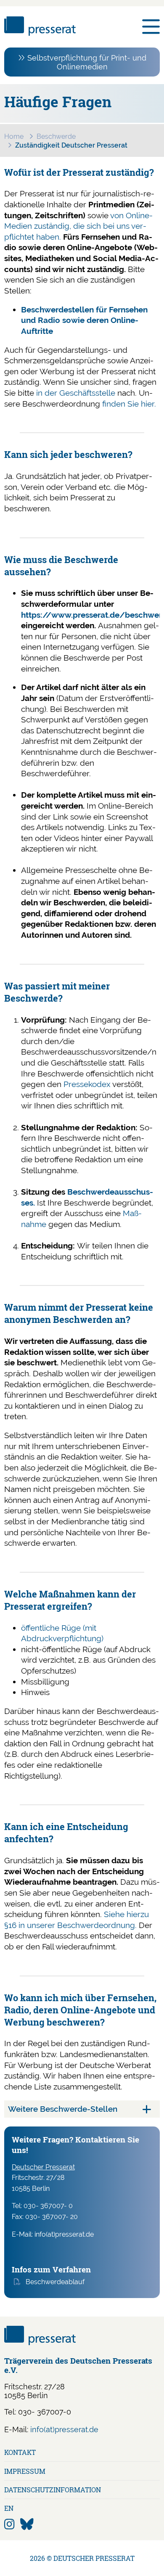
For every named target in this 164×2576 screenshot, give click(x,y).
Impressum (25, 2471)
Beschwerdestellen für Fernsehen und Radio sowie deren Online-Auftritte (84, 320)
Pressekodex (87, 1084)
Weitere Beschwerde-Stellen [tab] (63, 2109)
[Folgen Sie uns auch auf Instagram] (9, 2524)
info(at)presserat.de (64, 2429)
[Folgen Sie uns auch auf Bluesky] (27, 2524)
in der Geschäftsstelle (75, 393)
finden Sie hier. (128, 404)
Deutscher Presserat (43, 2167)
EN (9, 2508)
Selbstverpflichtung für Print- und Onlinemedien (87, 62)
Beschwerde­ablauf (55, 2282)
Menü (151, 27)
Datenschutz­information (53, 2490)
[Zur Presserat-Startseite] (40, 33)
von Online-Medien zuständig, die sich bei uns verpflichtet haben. (78, 226)
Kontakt (20, 2452)
